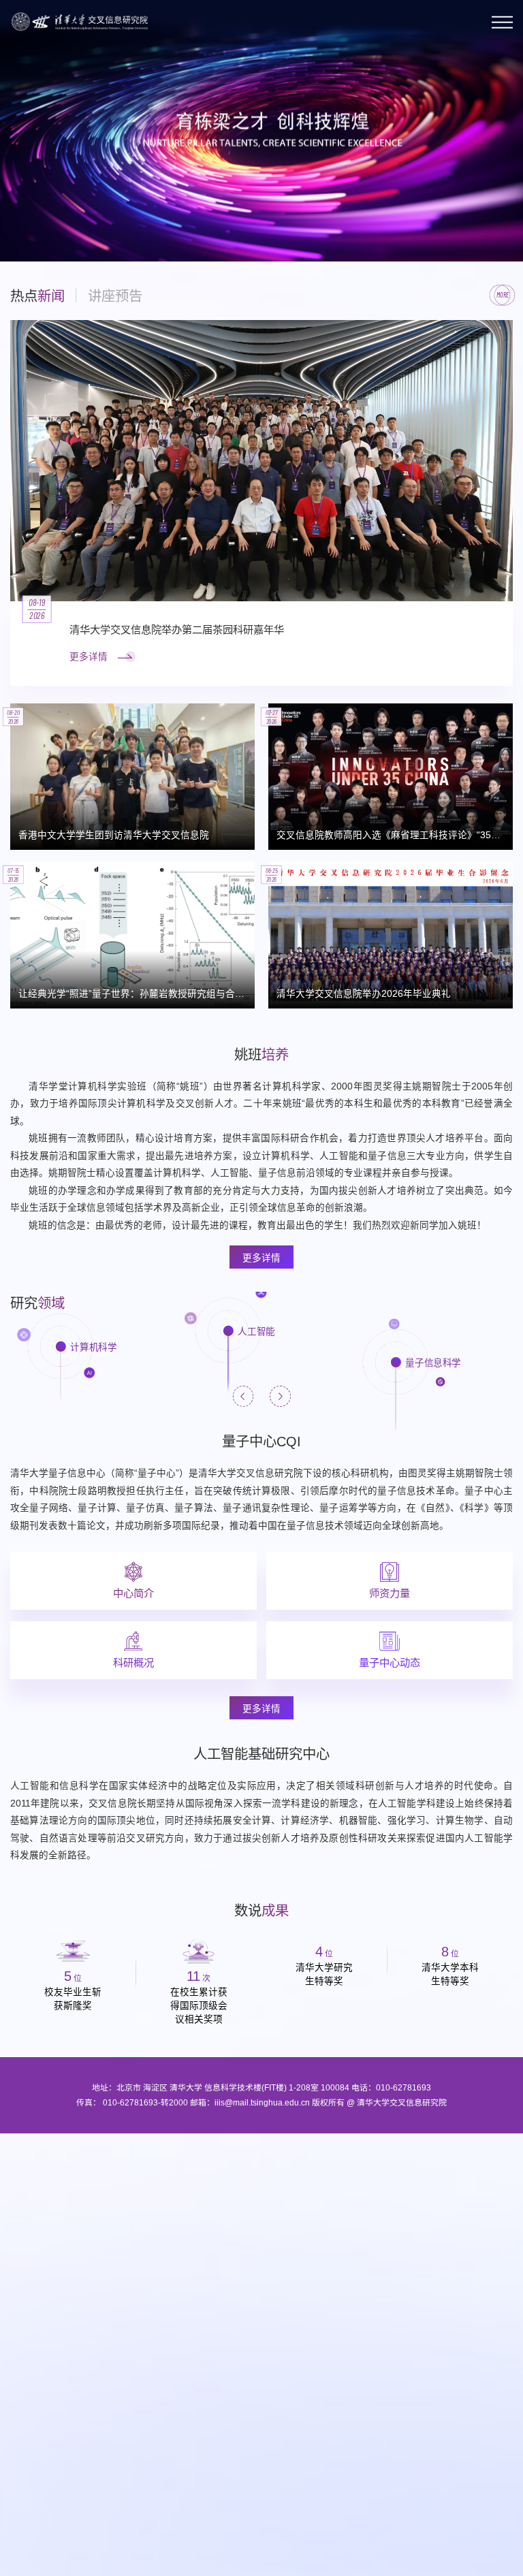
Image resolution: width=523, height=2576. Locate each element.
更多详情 (261, 1258)
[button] (23, 228)
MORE (503, 295)
